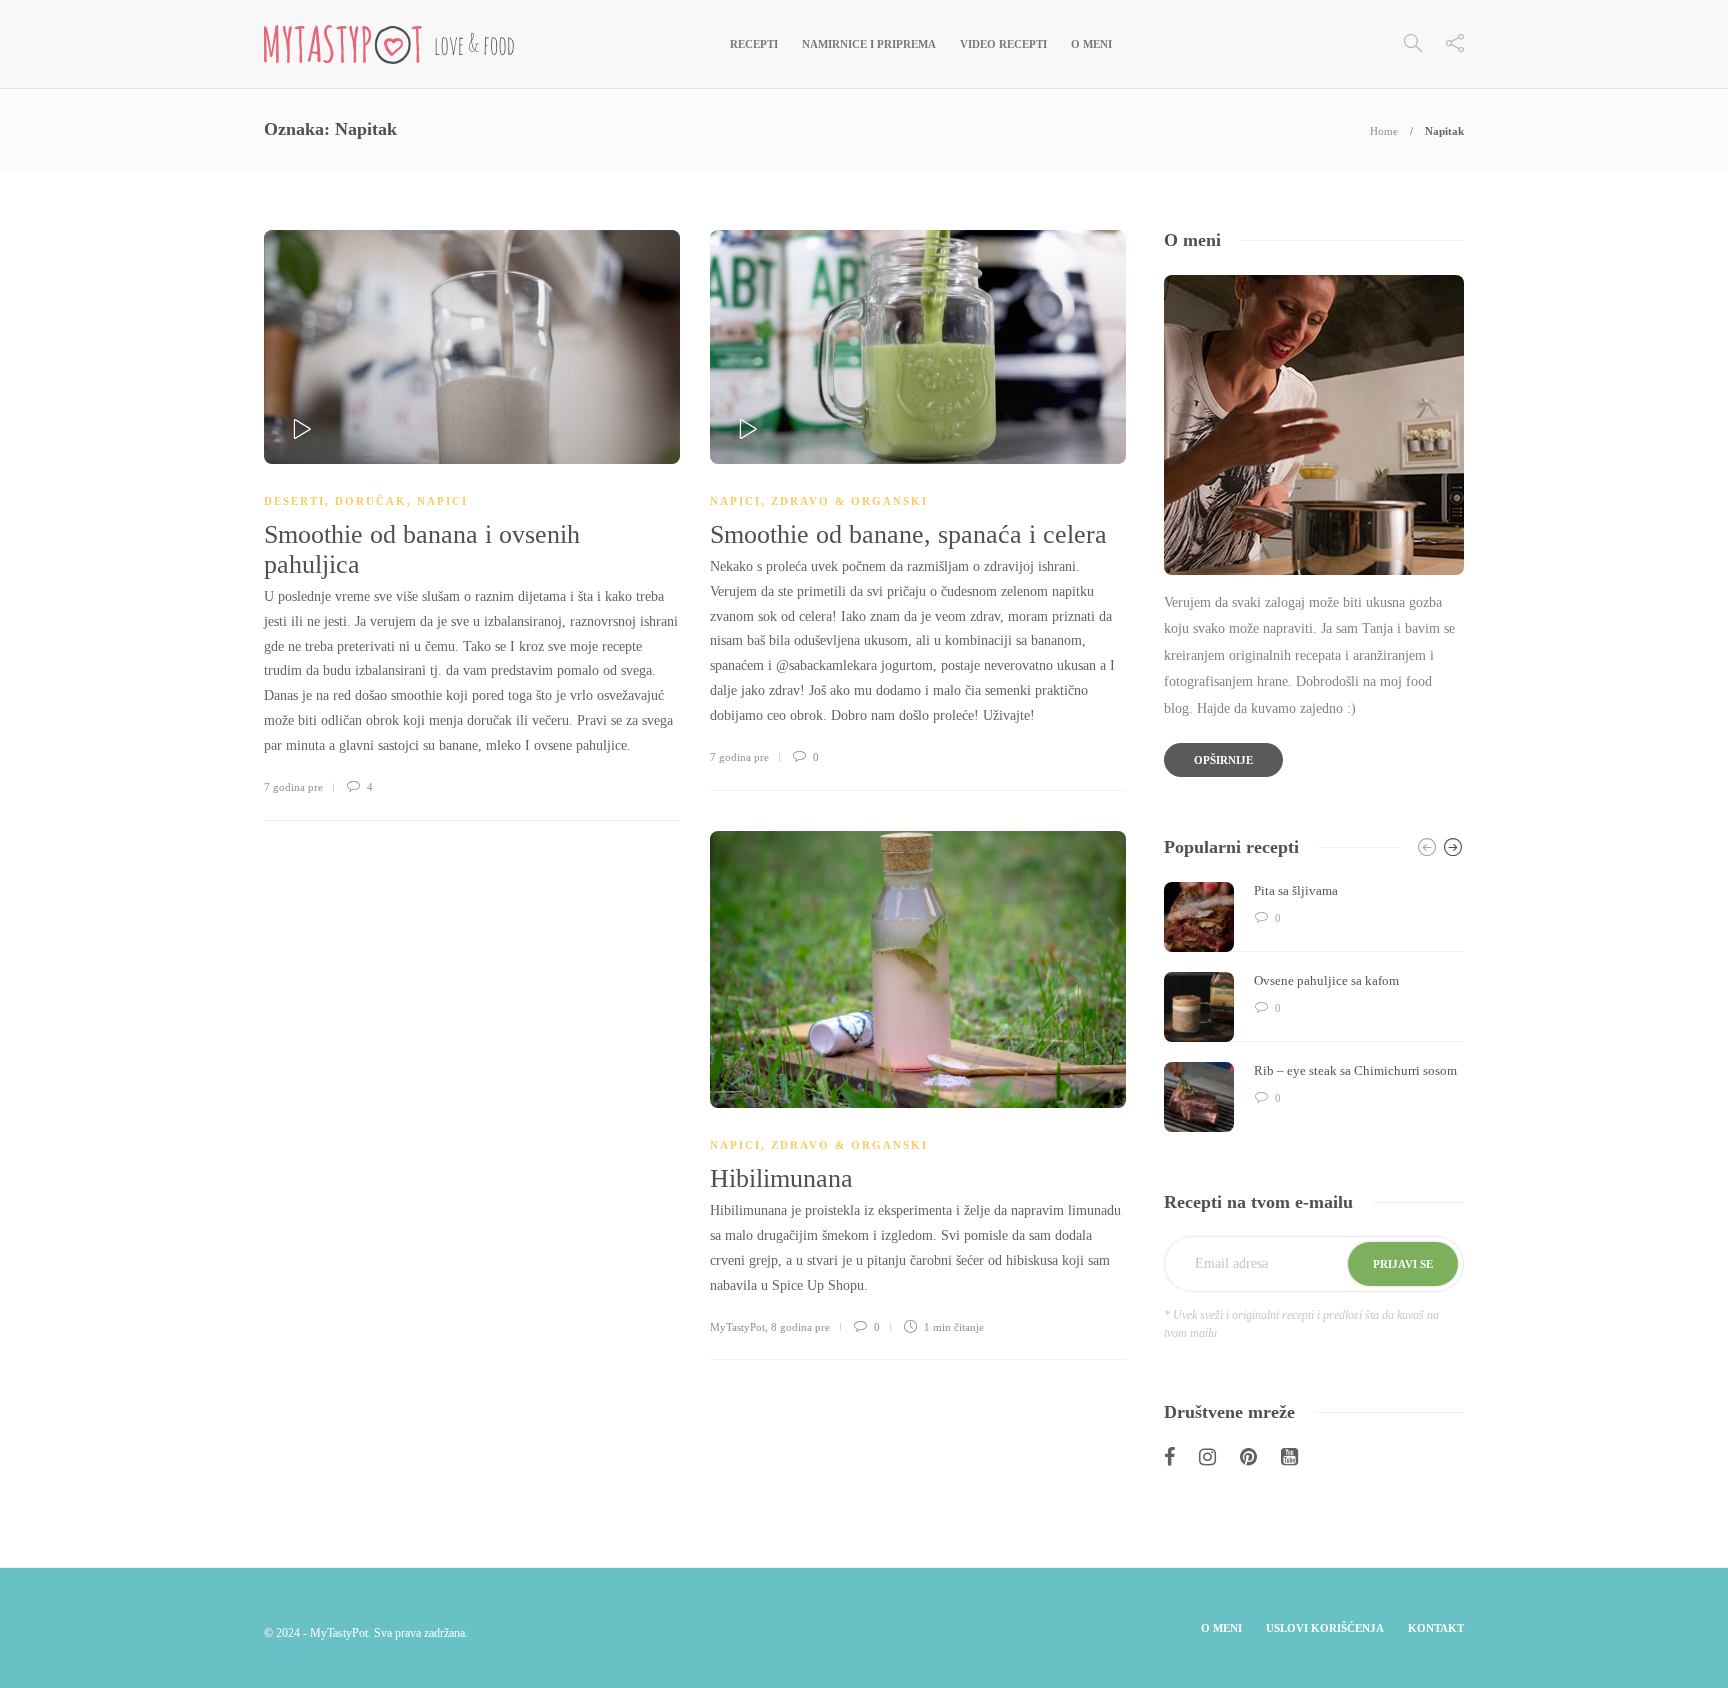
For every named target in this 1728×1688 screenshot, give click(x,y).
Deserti (294, 501)
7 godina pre (293, 787)
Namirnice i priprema (869, 44)
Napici (442, 501)
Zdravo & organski (849, 501)
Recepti (754, 44)
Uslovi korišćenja (1325, 1628)
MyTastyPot (737, 1327)
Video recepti (1003, 44)
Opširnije (1223, 760)
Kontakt (1436, 1628)
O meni (1091, 44)
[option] (1314, 1007)
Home (1384, 131)
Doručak (371, 501)
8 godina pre (800, 1327)
